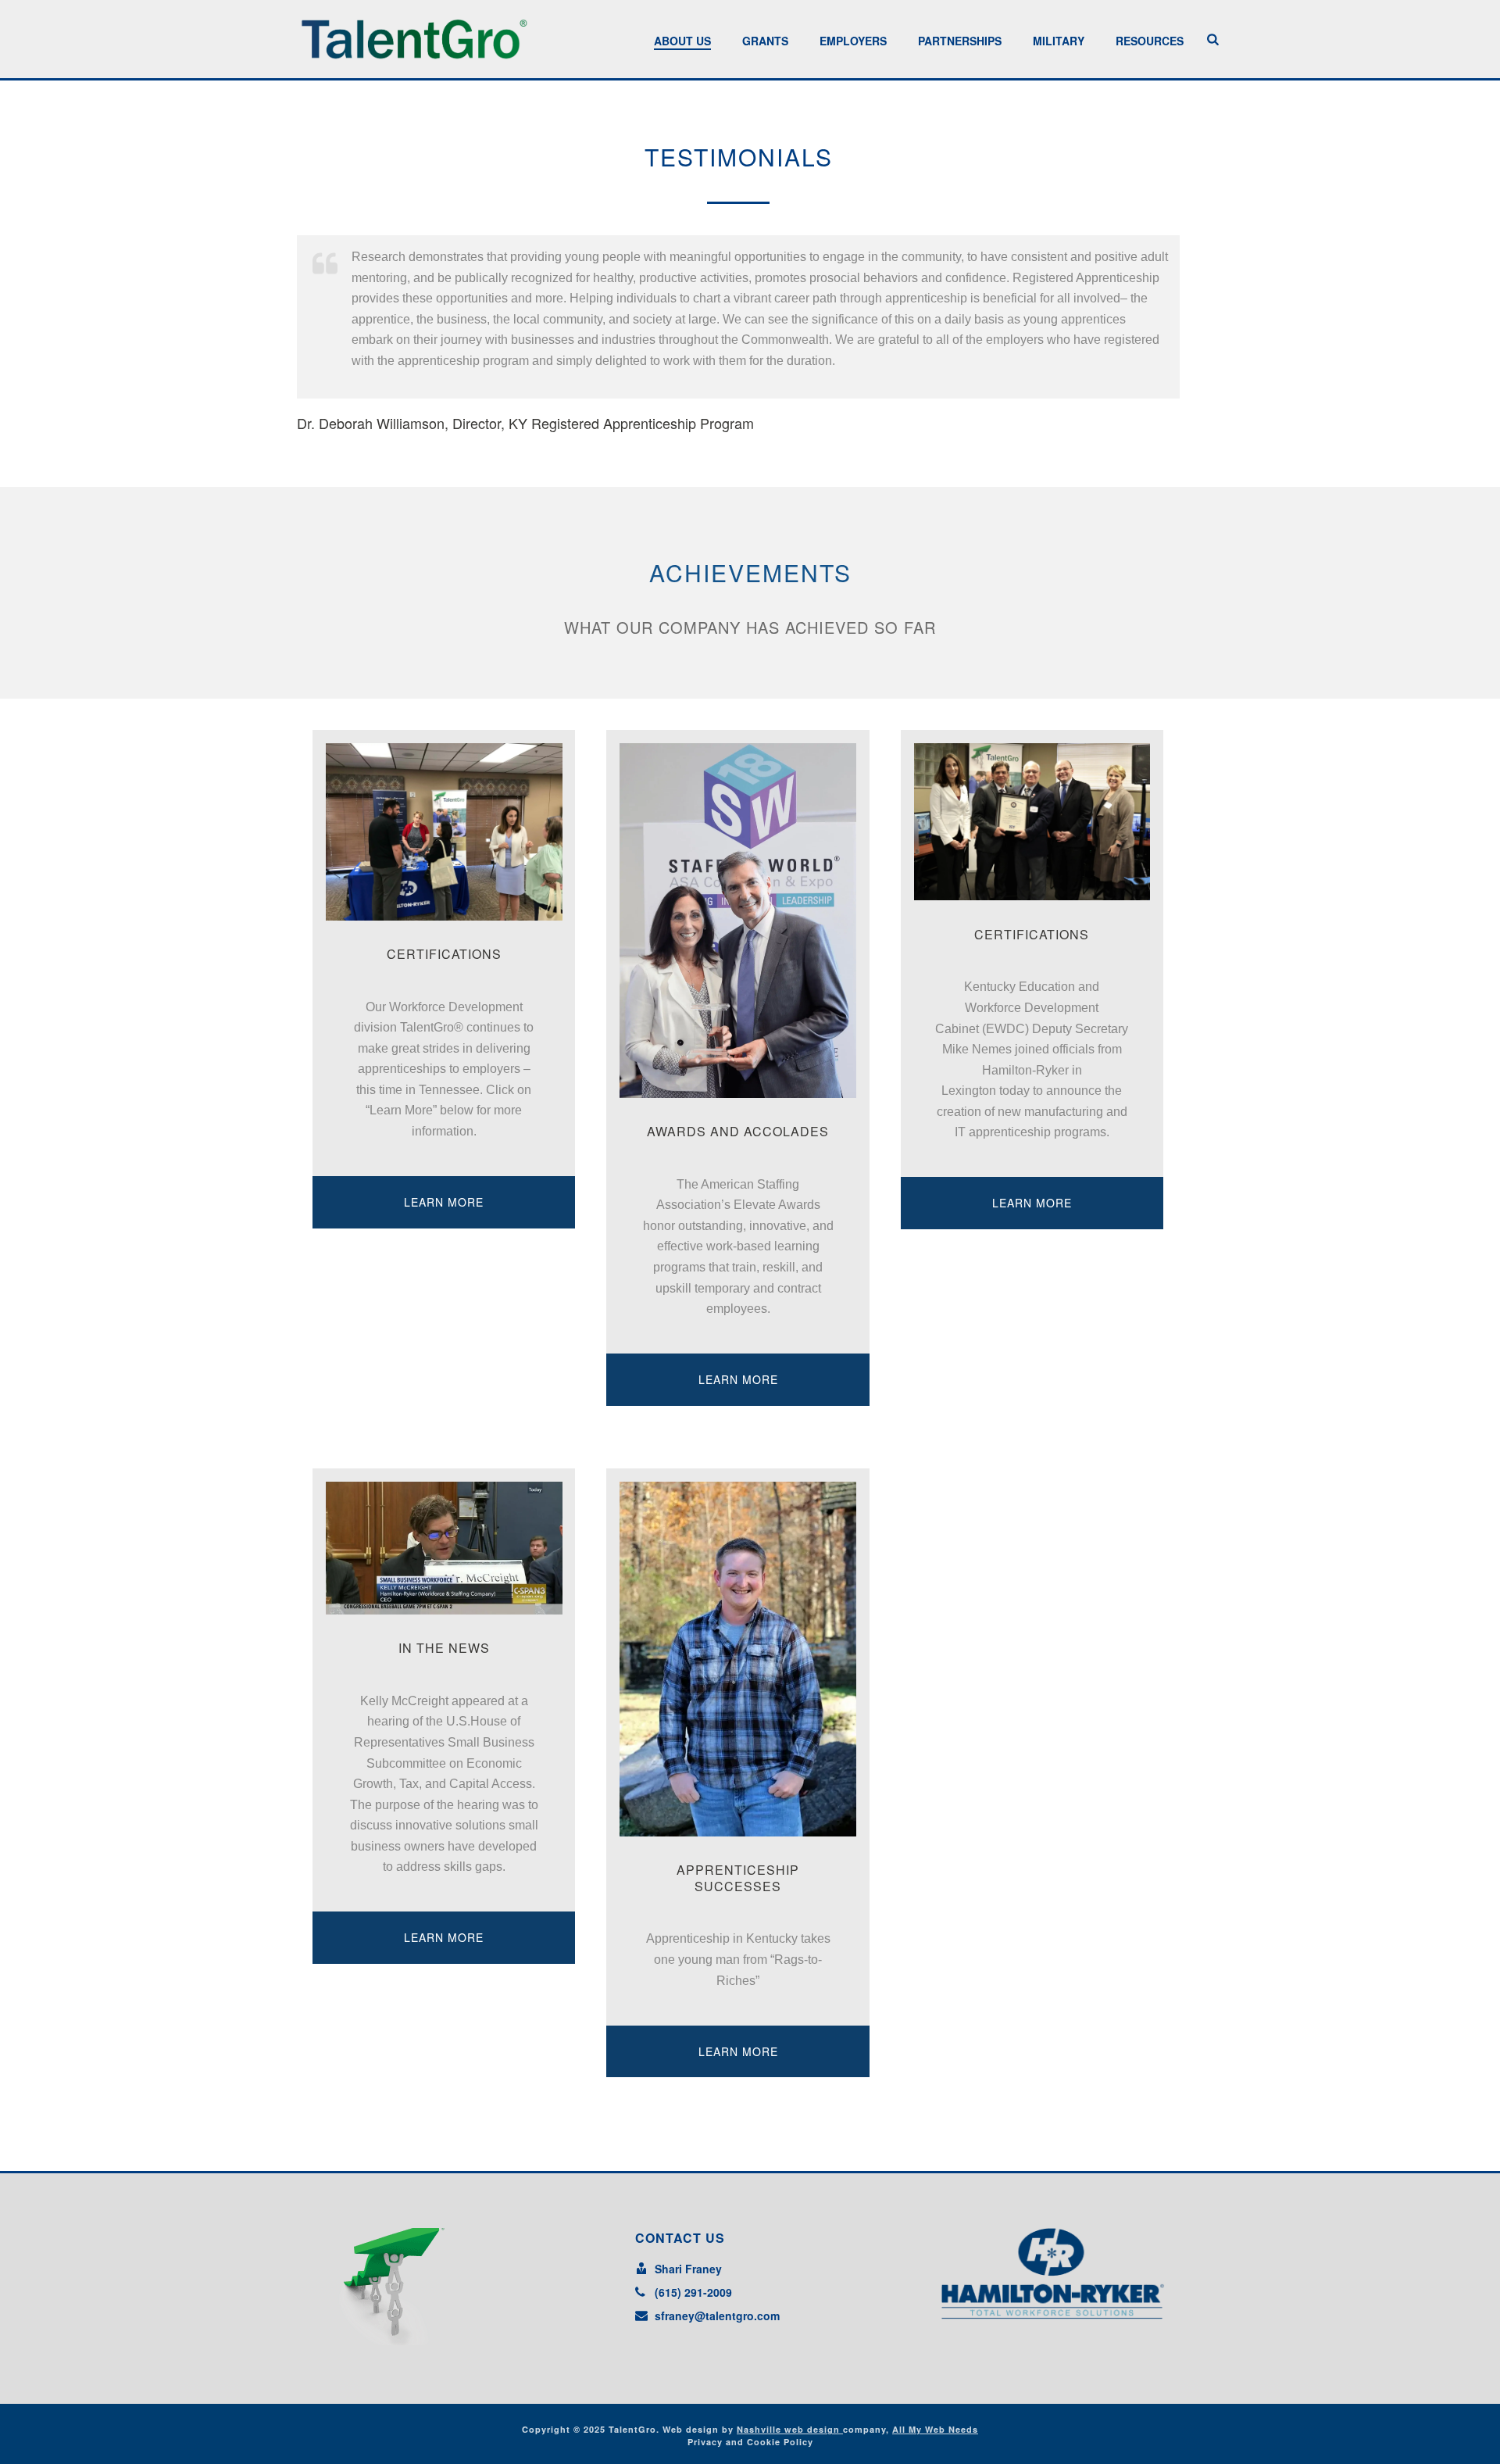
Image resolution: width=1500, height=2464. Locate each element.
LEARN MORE (444, 1202)
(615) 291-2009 (693, 2292)
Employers (853, 41)
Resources (1150, 41)
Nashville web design (790, 2429)
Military (1059, 41)
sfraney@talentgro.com (717, 2316)
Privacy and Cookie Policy (750, 2442)
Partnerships (960, 41)
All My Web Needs (935, 2429)
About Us (682, 41)
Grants (765, 41)
